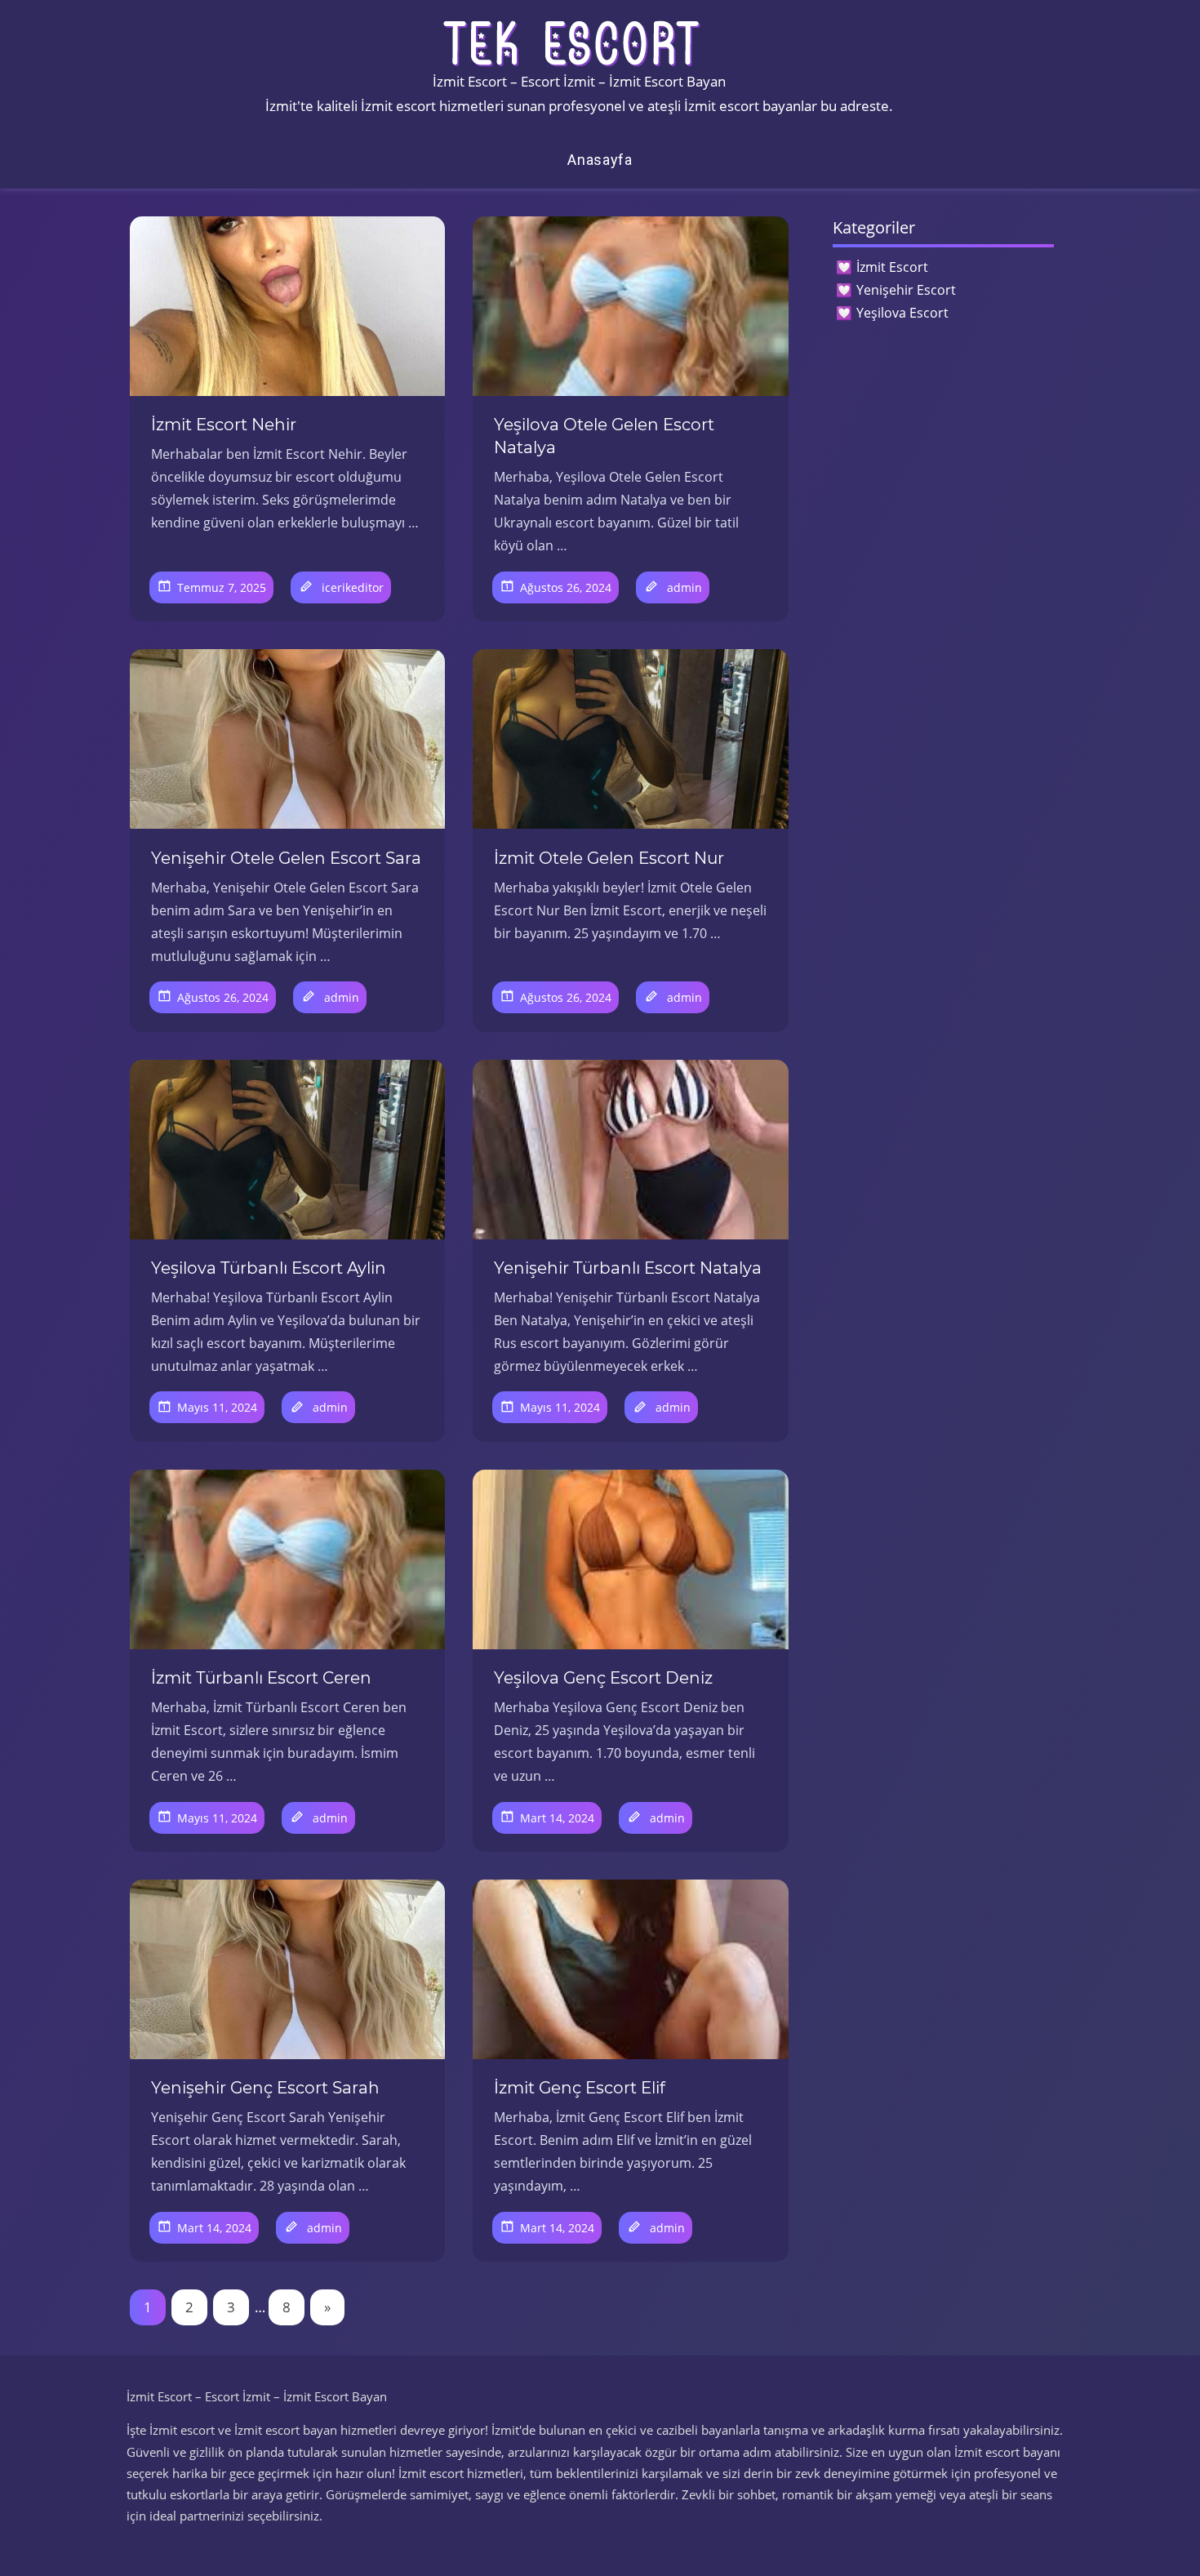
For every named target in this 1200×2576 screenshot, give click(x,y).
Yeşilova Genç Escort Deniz (603, 1678)
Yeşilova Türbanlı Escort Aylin (269, 1268)
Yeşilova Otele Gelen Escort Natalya (604, 436)
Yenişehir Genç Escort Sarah (265, 2088)
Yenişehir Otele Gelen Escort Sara (286, 858)
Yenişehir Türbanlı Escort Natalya (628, 1268)
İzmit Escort (892, 267)
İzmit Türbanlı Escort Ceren (261, 1678)
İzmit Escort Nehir (224, 425)
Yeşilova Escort (902, 313)
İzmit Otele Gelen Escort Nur (609, 858)
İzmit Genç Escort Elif (580, 2088)
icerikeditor (353, 587)
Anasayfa (600, 160)
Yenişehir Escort (906, 290)
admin (684, 587)
